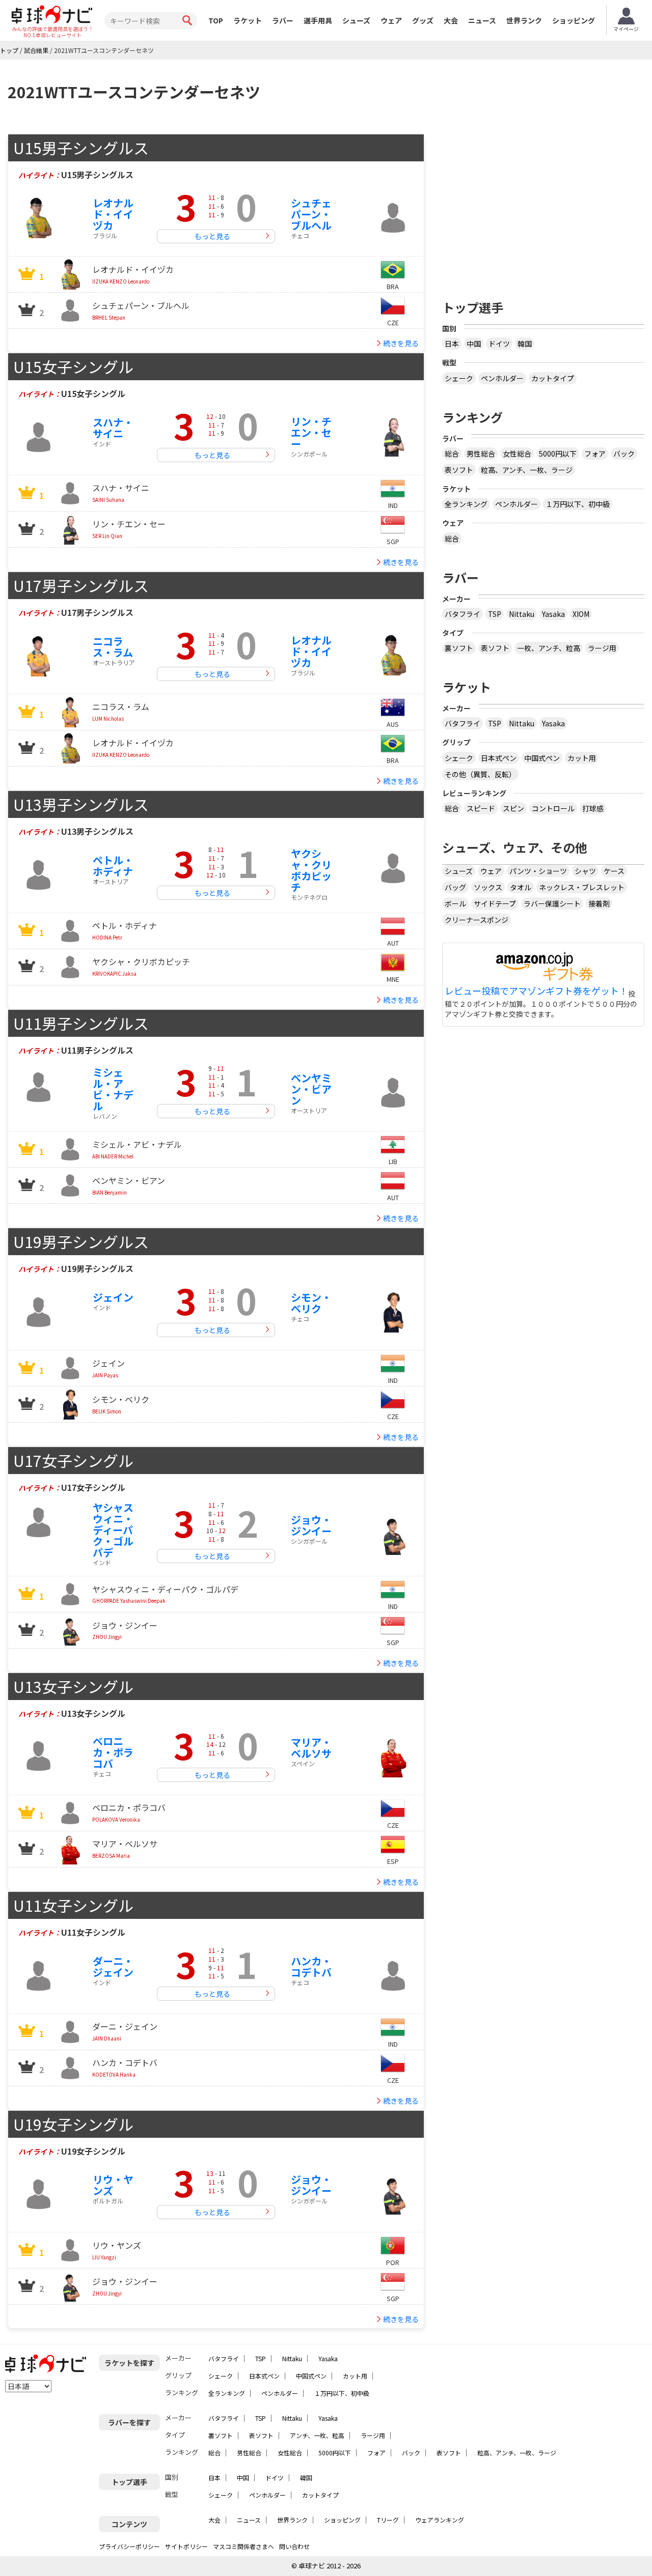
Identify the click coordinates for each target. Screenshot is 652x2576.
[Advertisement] (544, 205)
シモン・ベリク (311, 1303)
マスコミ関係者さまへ (243, 2546)
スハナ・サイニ (113, 428)
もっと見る (212, 236)
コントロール (553, 808)
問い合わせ (294, 2546)
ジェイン (113, 1297)
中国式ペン (542, 758)
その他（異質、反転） (480, 774)
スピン (513, 808)
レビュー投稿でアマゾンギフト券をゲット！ (536, 991)
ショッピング (574, 20)
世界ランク (524, 20)
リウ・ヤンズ (113, 2185)
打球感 (593, 808)
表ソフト (459, 470)
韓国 (525, 344)
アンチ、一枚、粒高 (317, 2435)
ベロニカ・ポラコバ (113, 1752)
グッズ (423, 20)
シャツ (585, 871)
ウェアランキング (440, 2520)
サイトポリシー (186, 2546)
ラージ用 (602, 648)
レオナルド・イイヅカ (113, 214)
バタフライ (463, 614)
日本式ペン (499, 758)
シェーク (459, 378)
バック (624, 454)
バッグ (455, 887)
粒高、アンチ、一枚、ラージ (527, 470)
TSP (495, 614)
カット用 (582, 758)
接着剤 (599, 903)
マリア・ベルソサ (311, 1748)
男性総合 (481, 454)
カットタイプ (553, 378)
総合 (452, 454)
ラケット (248, 20)
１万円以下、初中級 (578, 504)
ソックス (488, 887)
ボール (455, 903)
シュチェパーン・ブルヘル (311, 214)
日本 (452, 344)
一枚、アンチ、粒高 (549, 648)
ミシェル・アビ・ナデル (113, 1089)
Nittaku (522, 614)
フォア (595, 454)
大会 (451, 20)
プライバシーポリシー (129, 2546)
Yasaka (553, 614)
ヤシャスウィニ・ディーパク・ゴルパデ (113, 1530)
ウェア (391, 20)
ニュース (482, 20)
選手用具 (318, 20)
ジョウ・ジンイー (311, 1525)
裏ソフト (459, 648)
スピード (481, 808)
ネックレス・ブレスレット (582, 887)
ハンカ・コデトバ (311, 1966)
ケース (614, 871)
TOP (216, 20)
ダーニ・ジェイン (113, 1966)
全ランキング (466, 504)
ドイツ (499, 344)
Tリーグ (388, 2520)
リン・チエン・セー (311, 432)
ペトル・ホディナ (113, 866)
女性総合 (517, 454)
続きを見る (401, 343)
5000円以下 (558, 454)
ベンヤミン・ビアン (311, 1089)
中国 (474, 344)
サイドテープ (495, 903)
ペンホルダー (502, 378)
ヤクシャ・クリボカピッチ (311, 870)
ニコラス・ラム (113, 647)
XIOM (581, 614)
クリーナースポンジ (477, 920)
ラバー (283, 20)
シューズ (356, 20)
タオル (521, 887)
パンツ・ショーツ (538, 871)
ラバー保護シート (552, 903)
